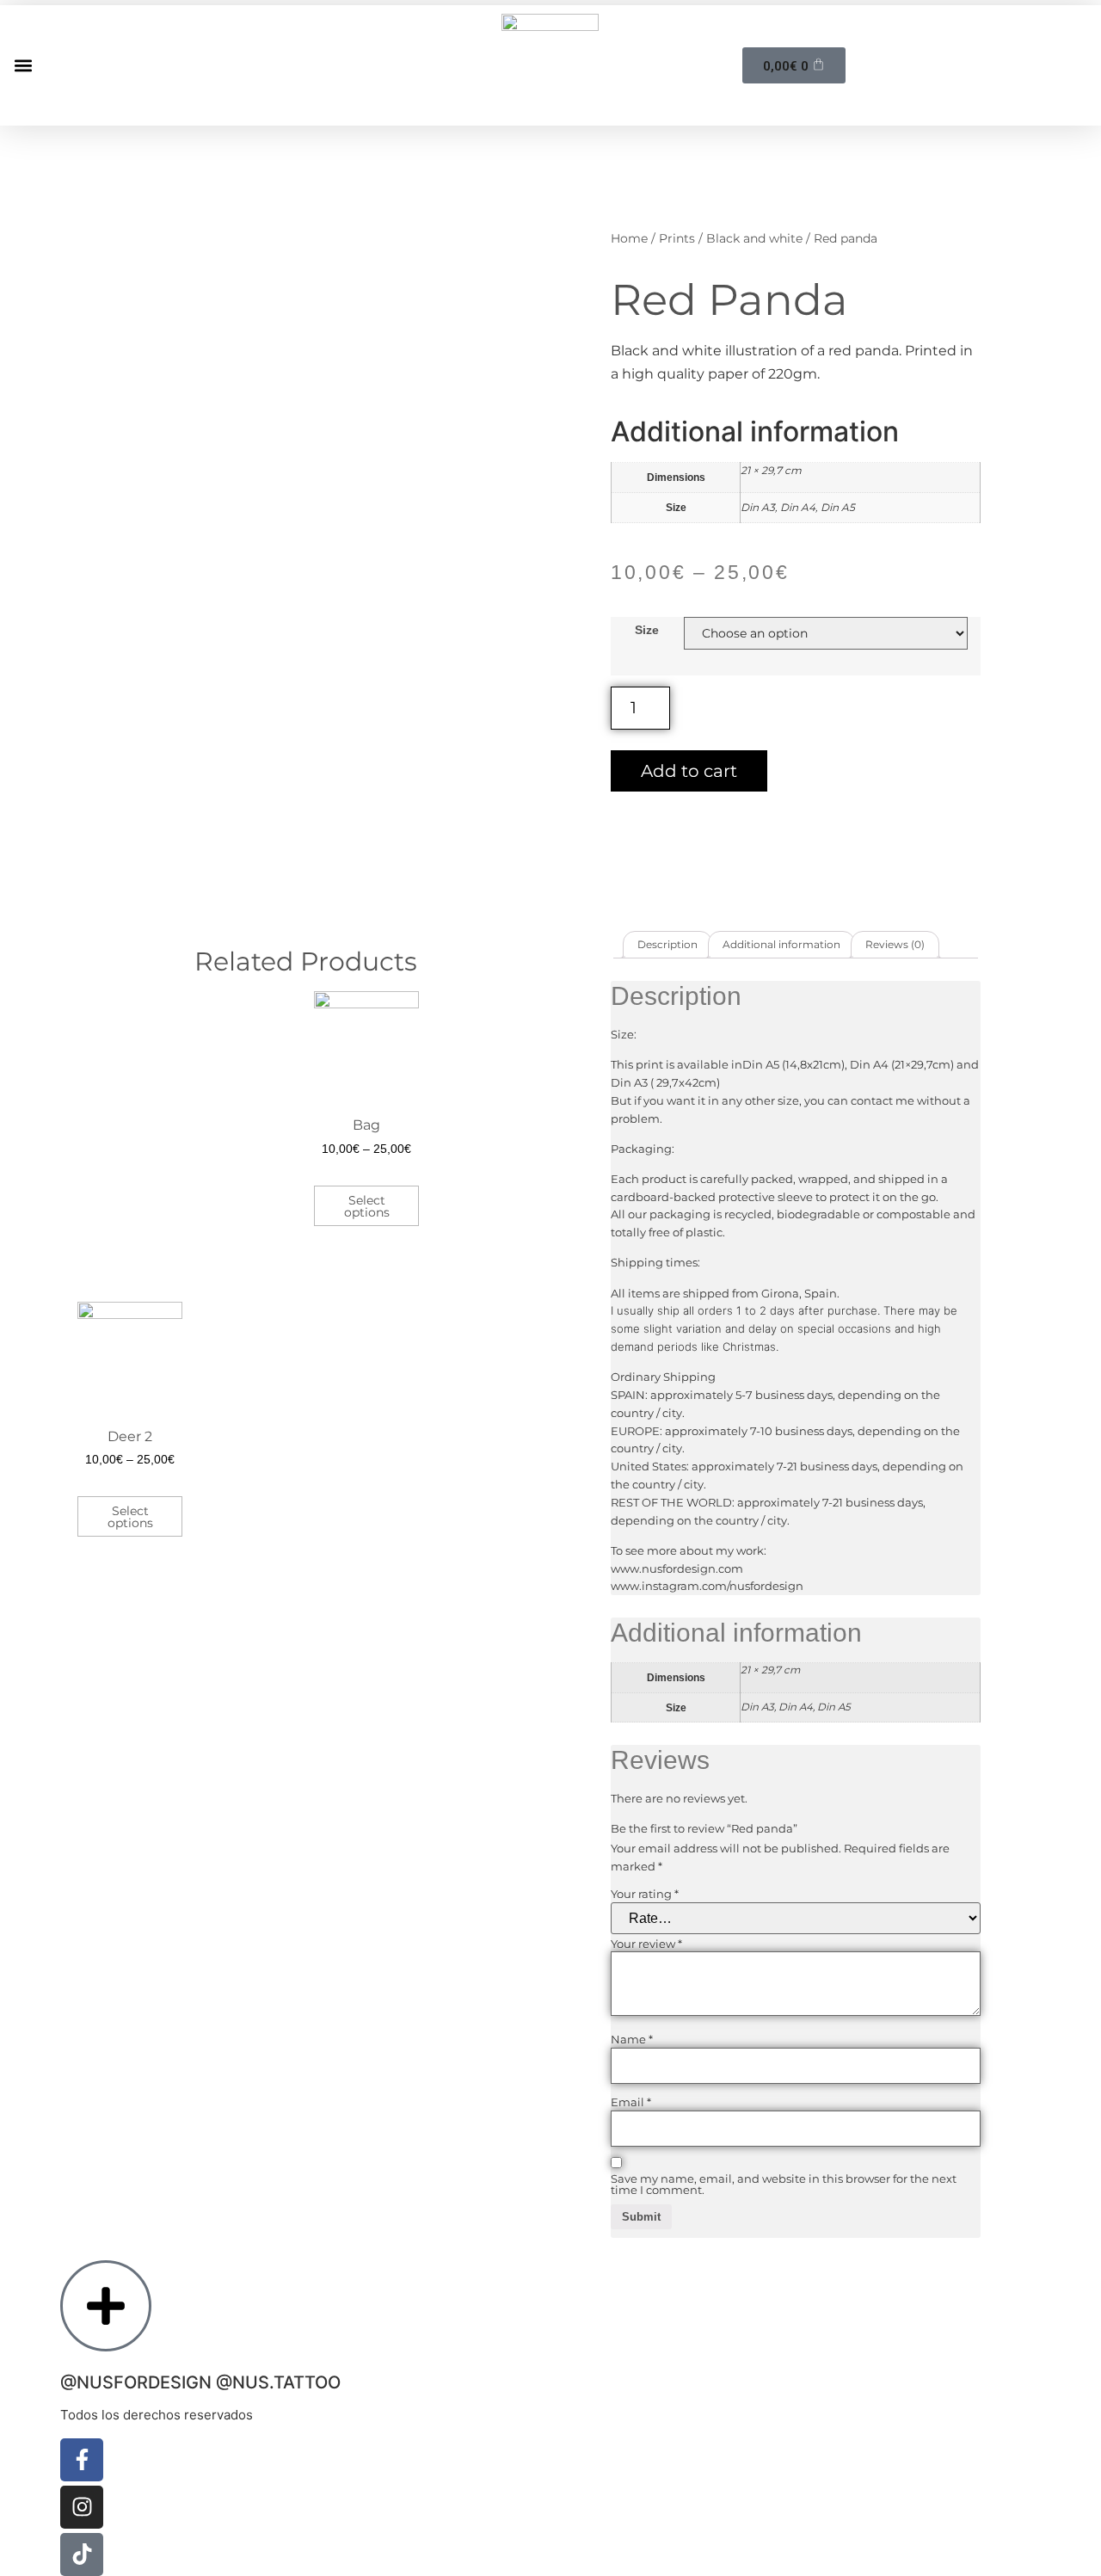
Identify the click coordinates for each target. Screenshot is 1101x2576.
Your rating (645, 1894)
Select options (367, 1206)
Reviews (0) (895, 944)
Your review (646, 1944)
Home (629, 238)
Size (647, 630)
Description (667, 944)
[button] (23, 65)
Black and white (754, 238)
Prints (677, 238)
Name (632, 2040)
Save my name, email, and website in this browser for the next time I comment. (784, 2185)
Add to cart (689, 771)
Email (631, 2102)
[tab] (667, 945)
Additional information (781, 944)
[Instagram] (82, 2507)
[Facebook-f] (82, 2460)
